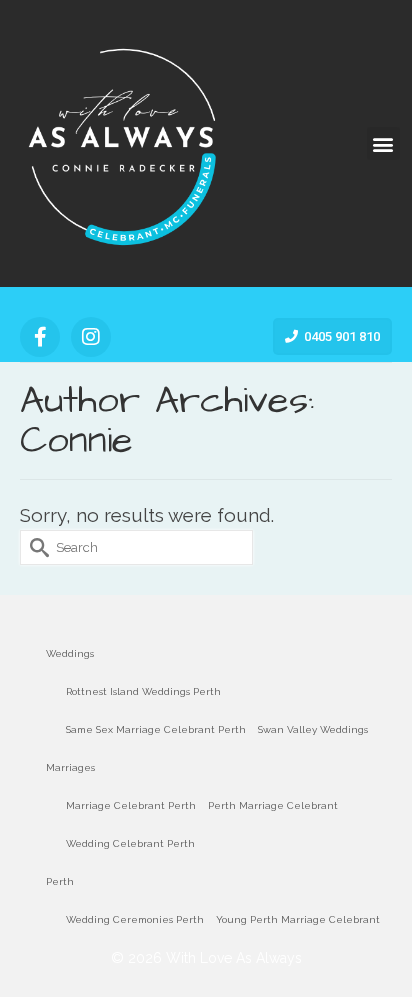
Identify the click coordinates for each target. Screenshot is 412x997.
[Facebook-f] (40, 337)
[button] (383, 143)
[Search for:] (136, 547)
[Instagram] (91, 337)
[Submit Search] (35, 547)
